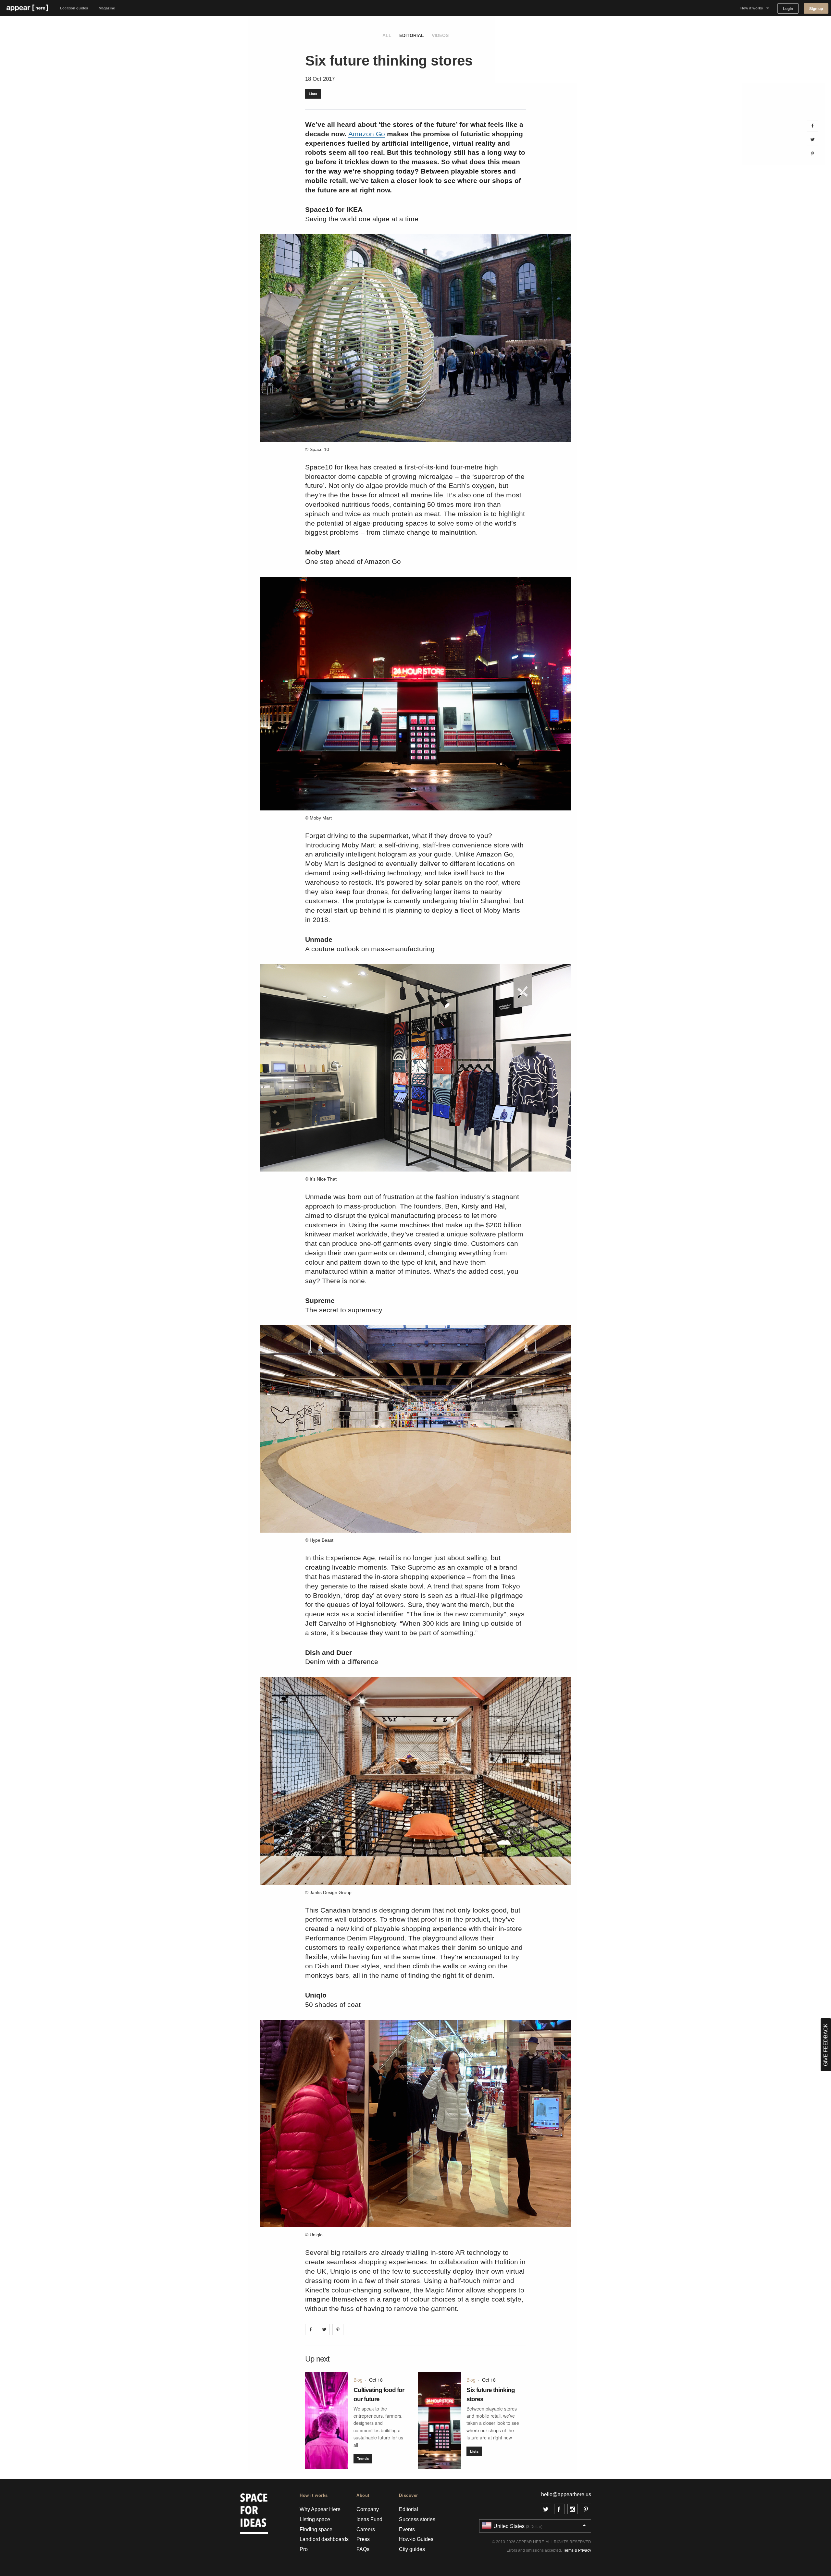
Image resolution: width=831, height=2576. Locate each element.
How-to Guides (416, 2539)
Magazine (107, 8)
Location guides (74, 8)
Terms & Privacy (577, 2550)
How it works (752, 8)
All (387, 35)
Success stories (417, 2519)
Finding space (316, 2529)
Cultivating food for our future (379, 2394)
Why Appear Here (320, 2509)
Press (363, 2539)
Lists (313, 94)
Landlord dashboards (324, 2539)
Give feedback (826, 2045)
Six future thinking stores (491, 2394)
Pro (304, 2549)
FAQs (363, 2549)
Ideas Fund (369, 2519)
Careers (366, 2529)
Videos (440, 35)
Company (368, 2509)
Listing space (315, 2519)
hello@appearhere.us (566, 2494)
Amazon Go (367, 134)
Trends (363, 2458)
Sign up (816, 9)
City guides (412, 2549)
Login (788, 9)
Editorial (412, 35)
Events (407, 2529)
